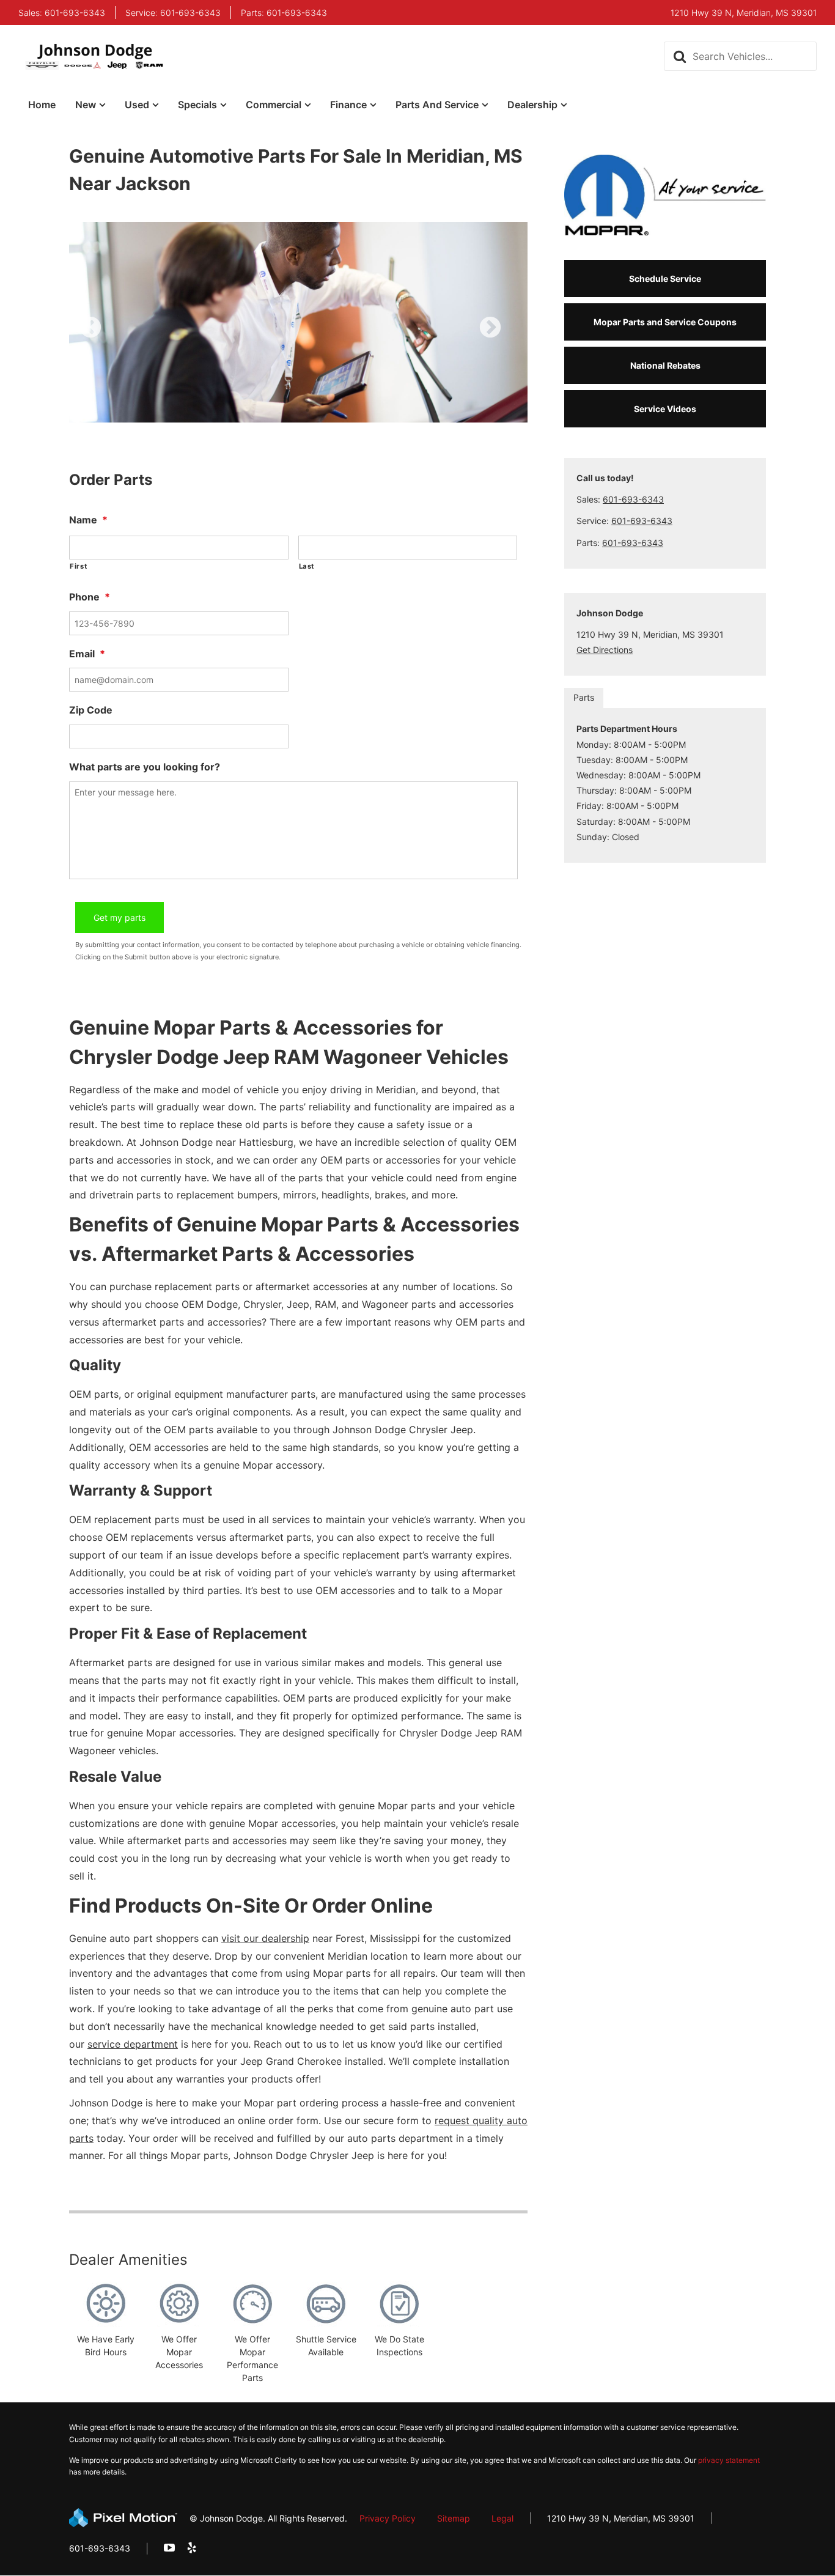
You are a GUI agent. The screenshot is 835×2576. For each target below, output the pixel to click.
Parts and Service (437, 105)
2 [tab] (308, 410)
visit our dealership (265, 1938)
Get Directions (605, 650)
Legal (502, 2518)
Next (510, 336)
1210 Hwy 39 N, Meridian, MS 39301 (621, 2518)
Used (137, 105)
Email (87, 654)
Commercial (274, 105)
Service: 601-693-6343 (173, 13)
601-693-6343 (633, 499)
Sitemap (454, 2518)
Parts (584, 697)
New (86, 105)
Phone (90, 597)
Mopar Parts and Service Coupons (665, 322)
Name (88, 520)
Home (42, 105)
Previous (118, 336)
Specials (197, 105)
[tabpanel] (298, 322)
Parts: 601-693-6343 (284, 13)
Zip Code (91, 710)
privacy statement (729, 2460)
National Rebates (665, 365)
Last (307, 566)
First (78, 566)
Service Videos (665, 409)
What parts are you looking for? (145, 767)
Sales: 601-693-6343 (62, 13)
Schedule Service (665, 279)
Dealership (532, 105)
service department (133, 2044)
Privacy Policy (388, 2518)
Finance (348, 105)
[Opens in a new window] (169, 2548)
